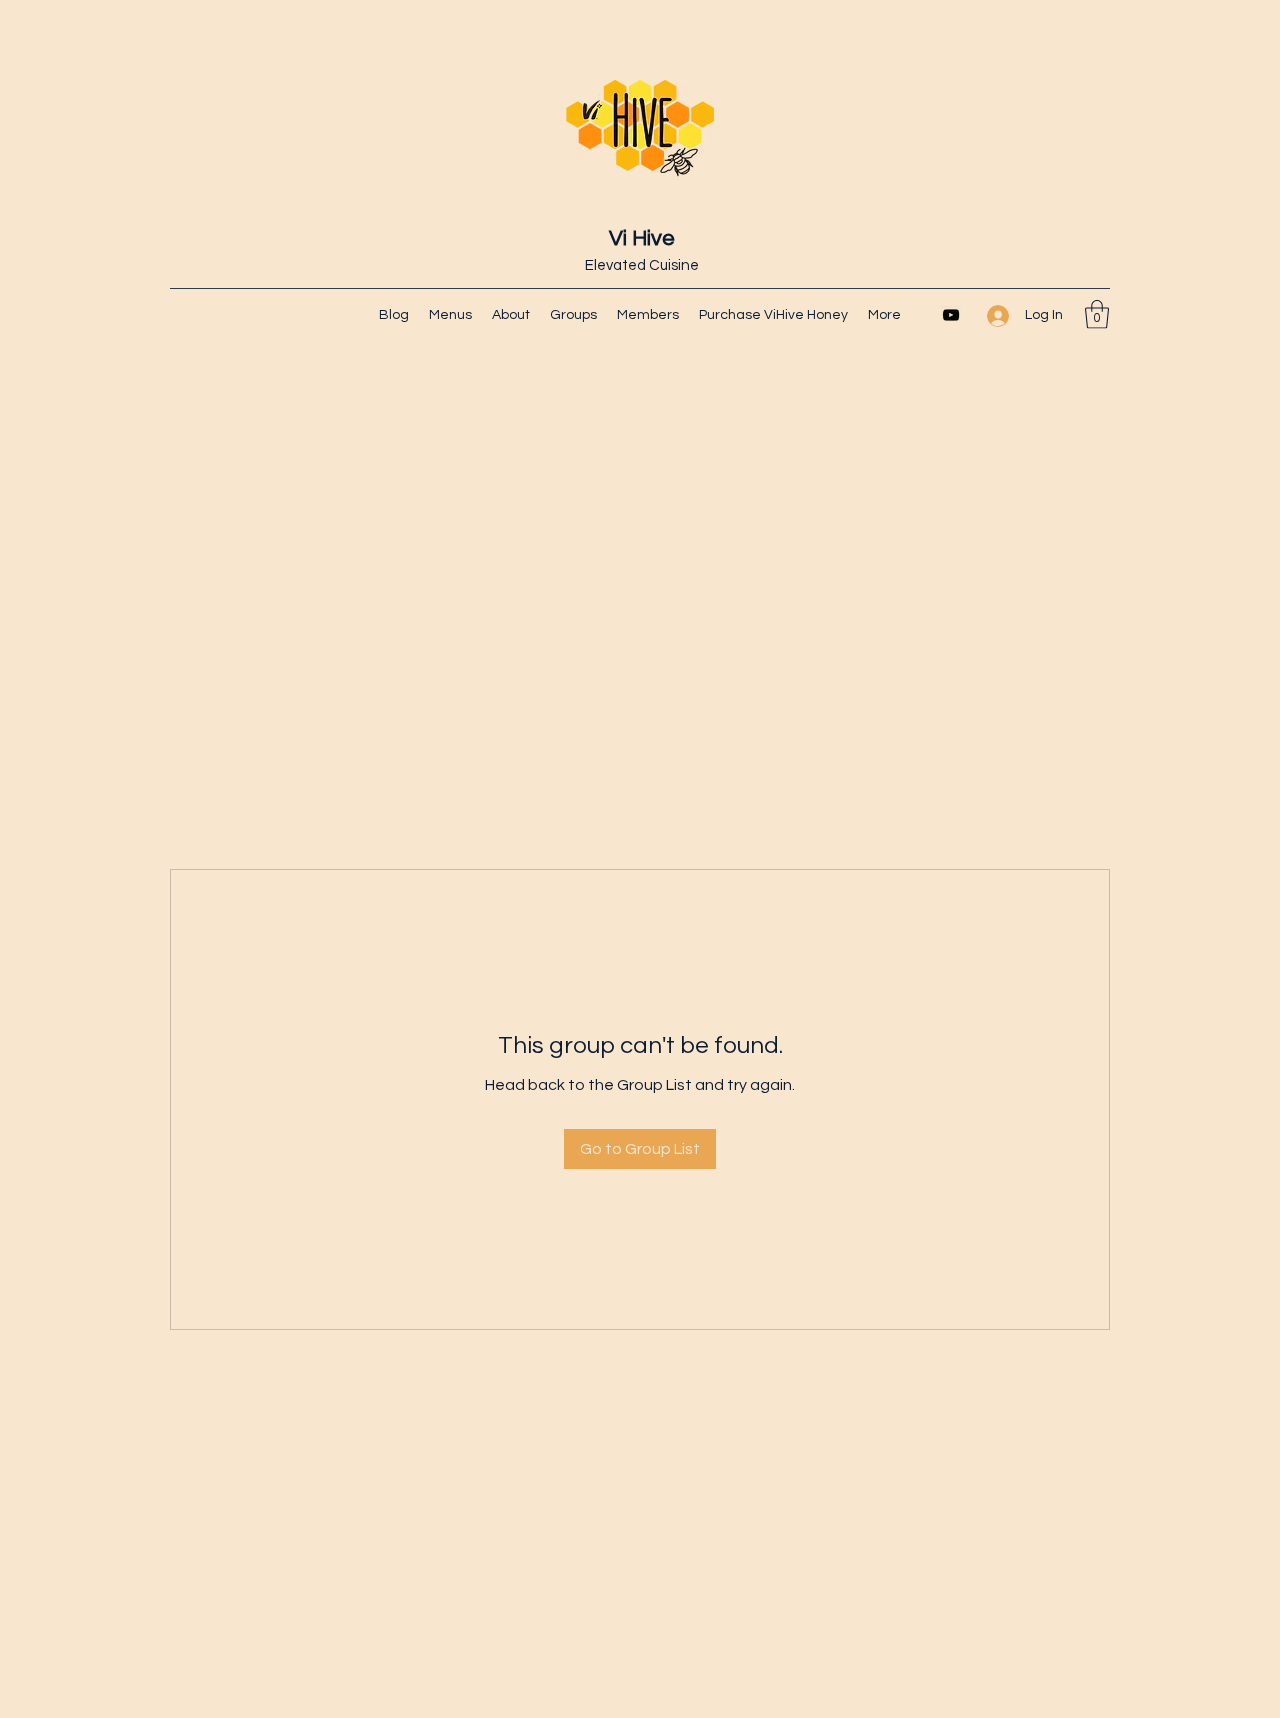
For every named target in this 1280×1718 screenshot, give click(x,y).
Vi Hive (642, 238)
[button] (1097, 314)
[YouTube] (951, 315)
